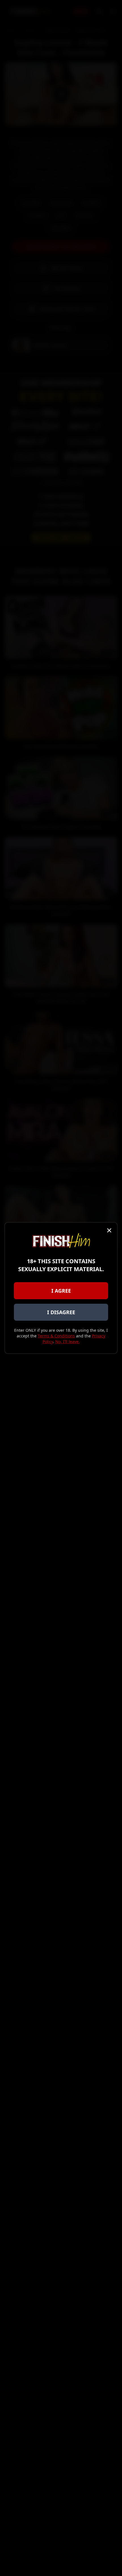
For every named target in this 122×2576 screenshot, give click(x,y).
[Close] (109, 1230)
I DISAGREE (61, 1312)
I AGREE (61, 1291)
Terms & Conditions (56, 1336)
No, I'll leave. (68, 1342)
